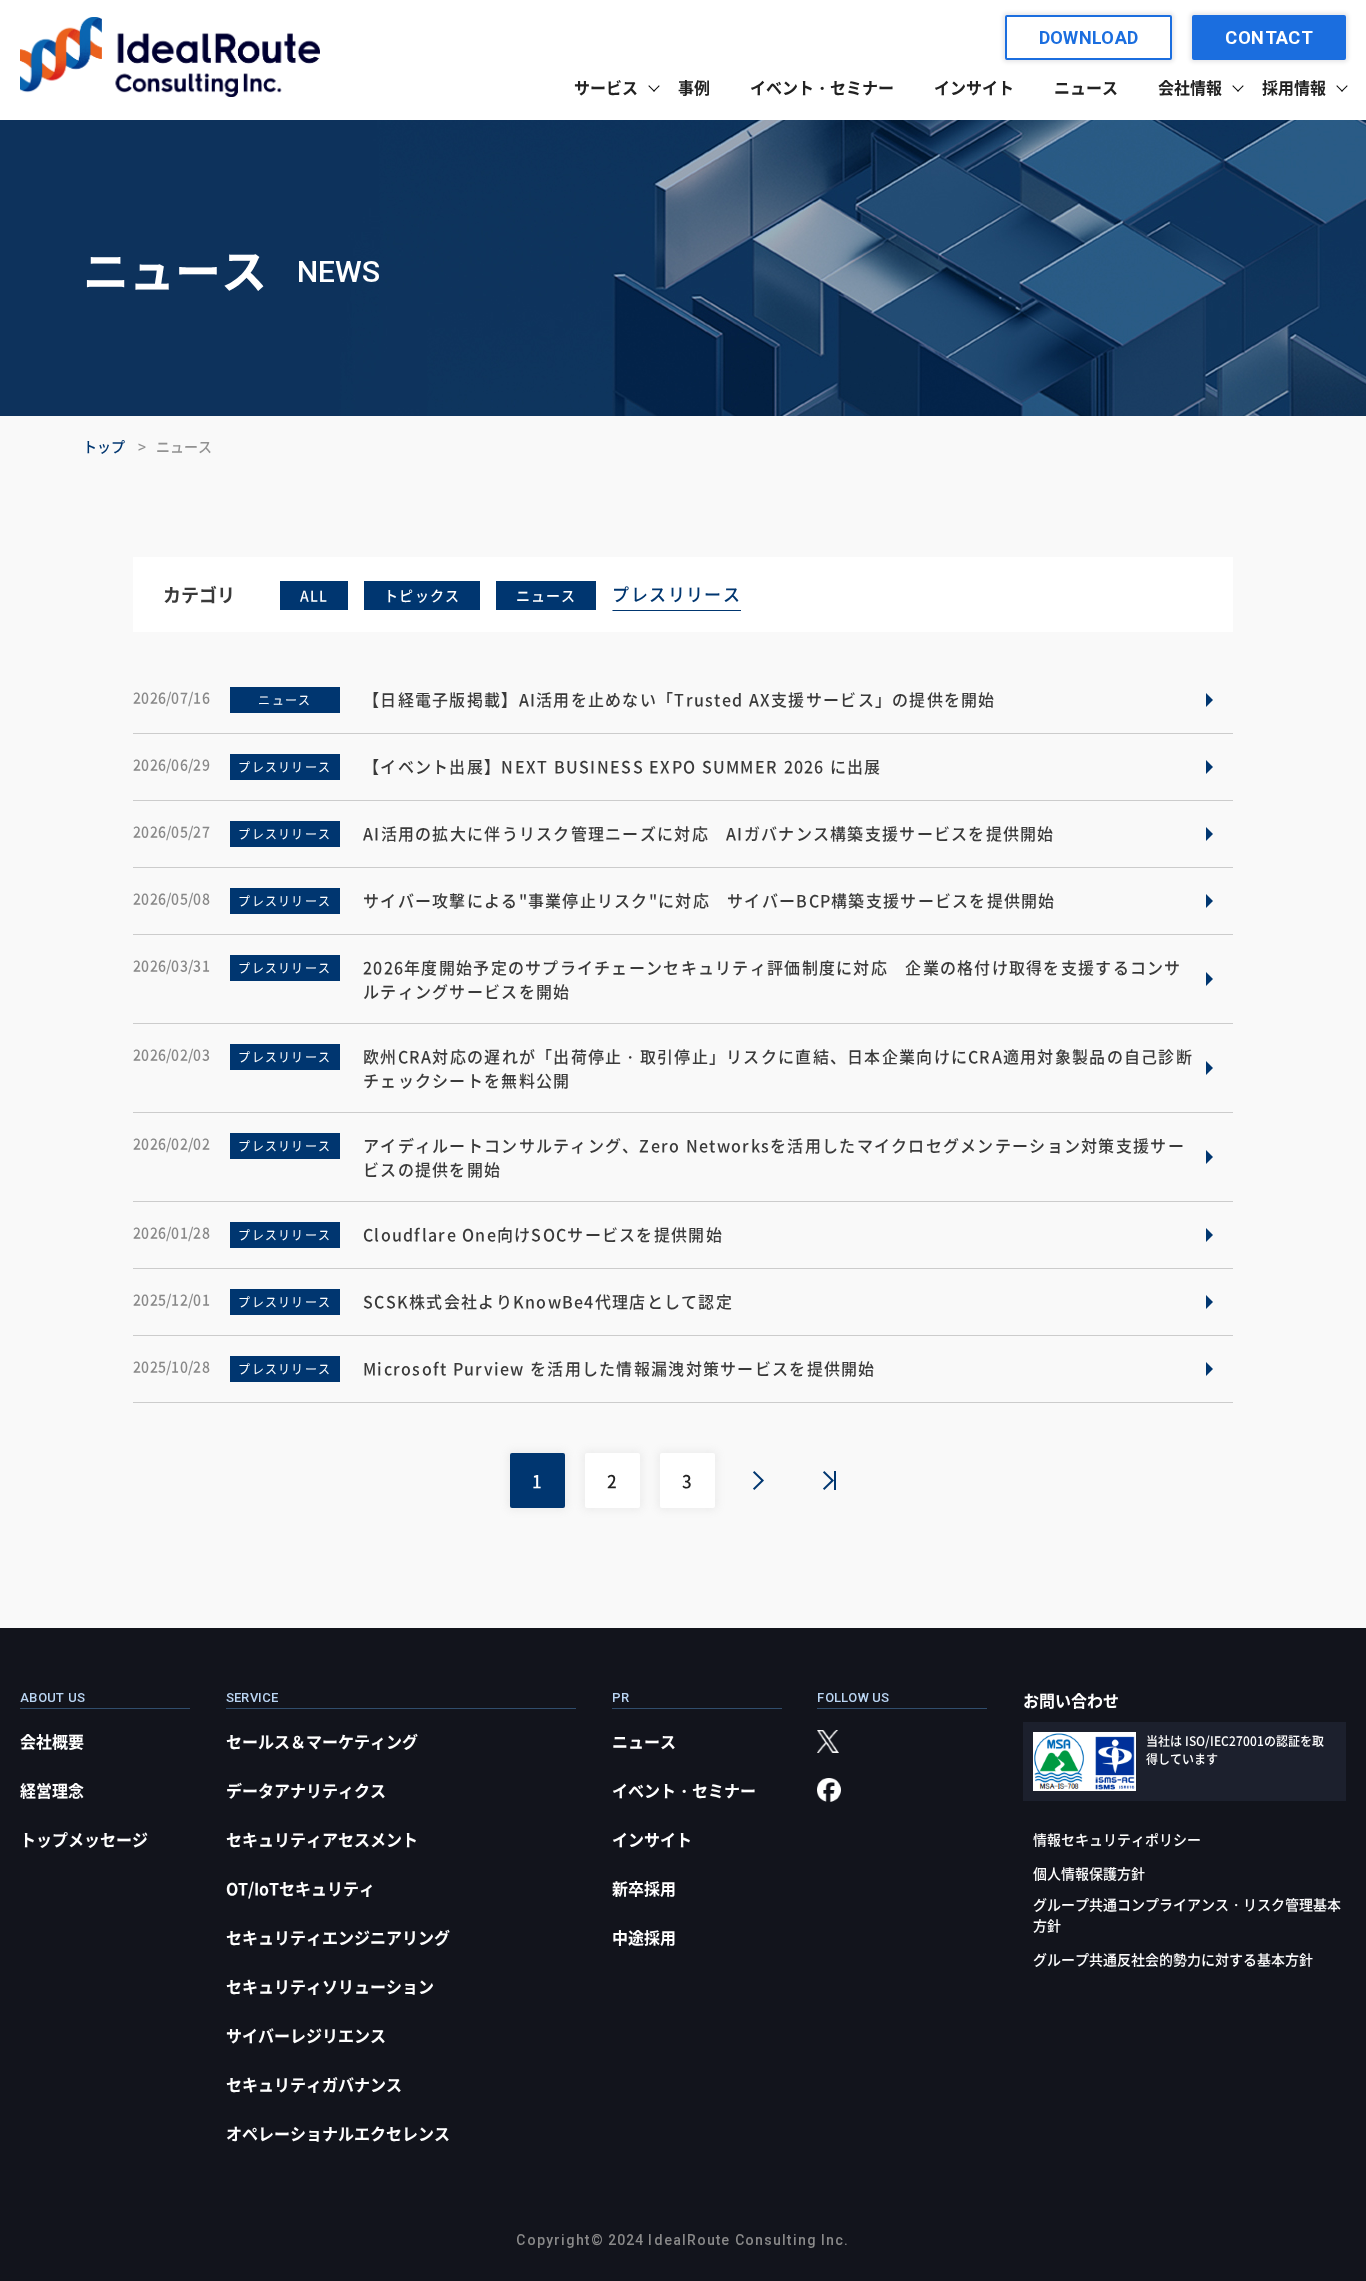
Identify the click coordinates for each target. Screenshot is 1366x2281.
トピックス (422, 595)
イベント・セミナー (822, 87)
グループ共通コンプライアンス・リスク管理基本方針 (1187, 1914)
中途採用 (644, 1937)
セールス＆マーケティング (322, 1741)
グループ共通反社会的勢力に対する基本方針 (1173, 1959)
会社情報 (1190, 87)
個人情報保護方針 (1089, 1873)
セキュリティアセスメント (322, 1839)
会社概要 (52, 1741)
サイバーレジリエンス (306, 2035)
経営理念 (52, 1790)
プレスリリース (676, 593)
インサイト (974, 87)
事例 (694, 87)
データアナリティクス (306, 1790)
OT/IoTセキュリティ (300, 1888)
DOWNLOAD (1089, 37)
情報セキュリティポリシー (1117, 1839)
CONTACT (1269, 37)
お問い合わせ (1071, 1700)
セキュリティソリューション (330, 1986)
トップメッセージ (84, 1839)
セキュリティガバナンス (314, 2084)
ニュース (1086, 87)
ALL (314, 595)
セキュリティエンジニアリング (338, 1937)
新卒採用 (644, 1888)
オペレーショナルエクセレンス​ (338, 2133)
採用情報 (1294, 87)
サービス (606, 87)
